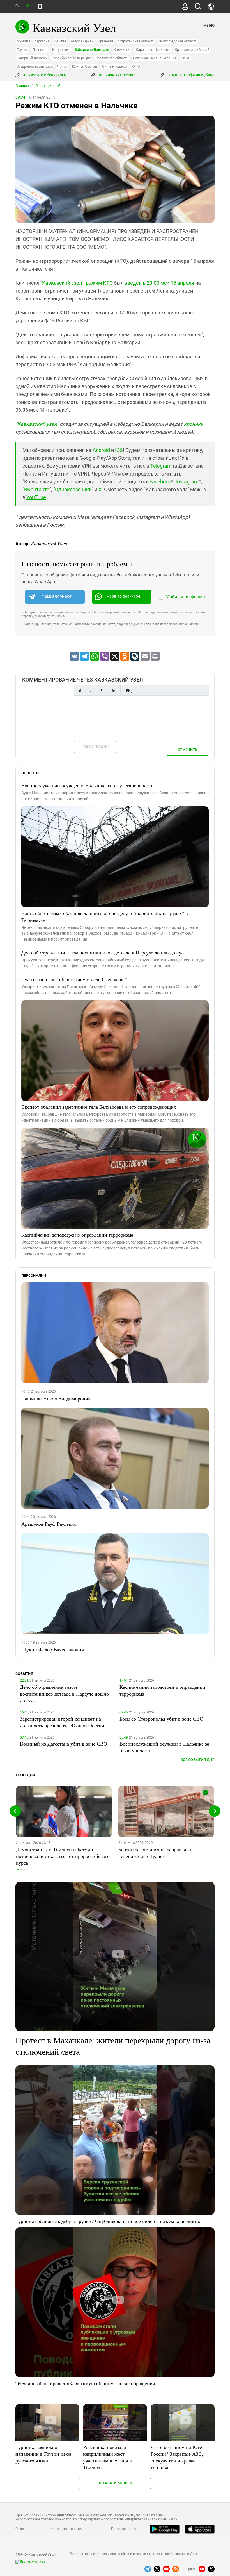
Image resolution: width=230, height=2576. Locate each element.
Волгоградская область (178, 41)
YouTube (36, 497)
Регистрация (96, 746)
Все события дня (198, 1760)
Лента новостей (48, 86)
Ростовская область (112, 58)
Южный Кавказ (114, 66)
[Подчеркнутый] (102, 690)
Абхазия (23, 41)
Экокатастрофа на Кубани (190, 75)
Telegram (161, 466)
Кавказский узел (37, 424)
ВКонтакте (37, 489)
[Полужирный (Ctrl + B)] (80, 690)
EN (28, 6)
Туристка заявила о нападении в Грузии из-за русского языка (43, 2454)
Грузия (22, 50)
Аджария (42, 41)
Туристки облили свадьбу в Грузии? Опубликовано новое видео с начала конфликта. (108, 2221)
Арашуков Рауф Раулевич (49, 1524)
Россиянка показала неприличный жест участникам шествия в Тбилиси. (107, 2457)
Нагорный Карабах (32, 58)
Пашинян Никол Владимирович (56, 1398)
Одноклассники (73, 489)
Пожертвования (124, 2529)
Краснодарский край (192, 50)
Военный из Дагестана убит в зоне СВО (64, 1744)
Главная (22, 86)
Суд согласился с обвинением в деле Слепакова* (74, 979)
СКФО (186, 58)
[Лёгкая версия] (40, 7)
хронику (194, 424)
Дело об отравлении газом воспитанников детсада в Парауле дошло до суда (104, 952)
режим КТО (99, 283)
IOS (119, 450)
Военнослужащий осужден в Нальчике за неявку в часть (164, 1747)
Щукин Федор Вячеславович (53, 1649)
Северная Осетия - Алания (155, 58)
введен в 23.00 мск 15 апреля (159, 283)
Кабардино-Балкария (92, 50)
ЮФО (136, 66)
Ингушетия (61, 50)
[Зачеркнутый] (113, 690)
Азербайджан (82, 41)
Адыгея (60, 41)
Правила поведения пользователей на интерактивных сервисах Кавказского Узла (133, 2554)
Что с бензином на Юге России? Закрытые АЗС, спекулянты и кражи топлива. (177, 2457)
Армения (106, 41)
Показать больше (115, 2483)
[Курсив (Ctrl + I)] (91, 690)
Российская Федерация (71, 58)
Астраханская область (136, 41)
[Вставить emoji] (128, 690)
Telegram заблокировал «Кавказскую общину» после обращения (85, 2383)
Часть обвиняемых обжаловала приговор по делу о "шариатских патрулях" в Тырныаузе (105, 916)
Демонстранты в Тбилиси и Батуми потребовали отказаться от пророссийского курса (63, 1856)
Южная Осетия (84, 66)
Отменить (187, 750)
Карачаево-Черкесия (153, 50)
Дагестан (40, 50)
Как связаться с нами (67, 2529)
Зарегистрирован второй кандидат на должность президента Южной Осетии (62, 1722)
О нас (20, 2529)
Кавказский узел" (63, 283)
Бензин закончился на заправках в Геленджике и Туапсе (156, 1853)
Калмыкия (122, 50)
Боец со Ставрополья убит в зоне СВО (161, 1719)
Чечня (62, 66)
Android (101, 450)
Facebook (160, 482)
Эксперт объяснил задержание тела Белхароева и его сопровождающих (99, 1107)
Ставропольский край (35, 66)
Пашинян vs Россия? (116, 75)
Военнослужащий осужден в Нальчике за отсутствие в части (88, 785)
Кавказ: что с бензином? (44, 75)
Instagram (187, 482)
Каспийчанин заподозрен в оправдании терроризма (77, 1235)
